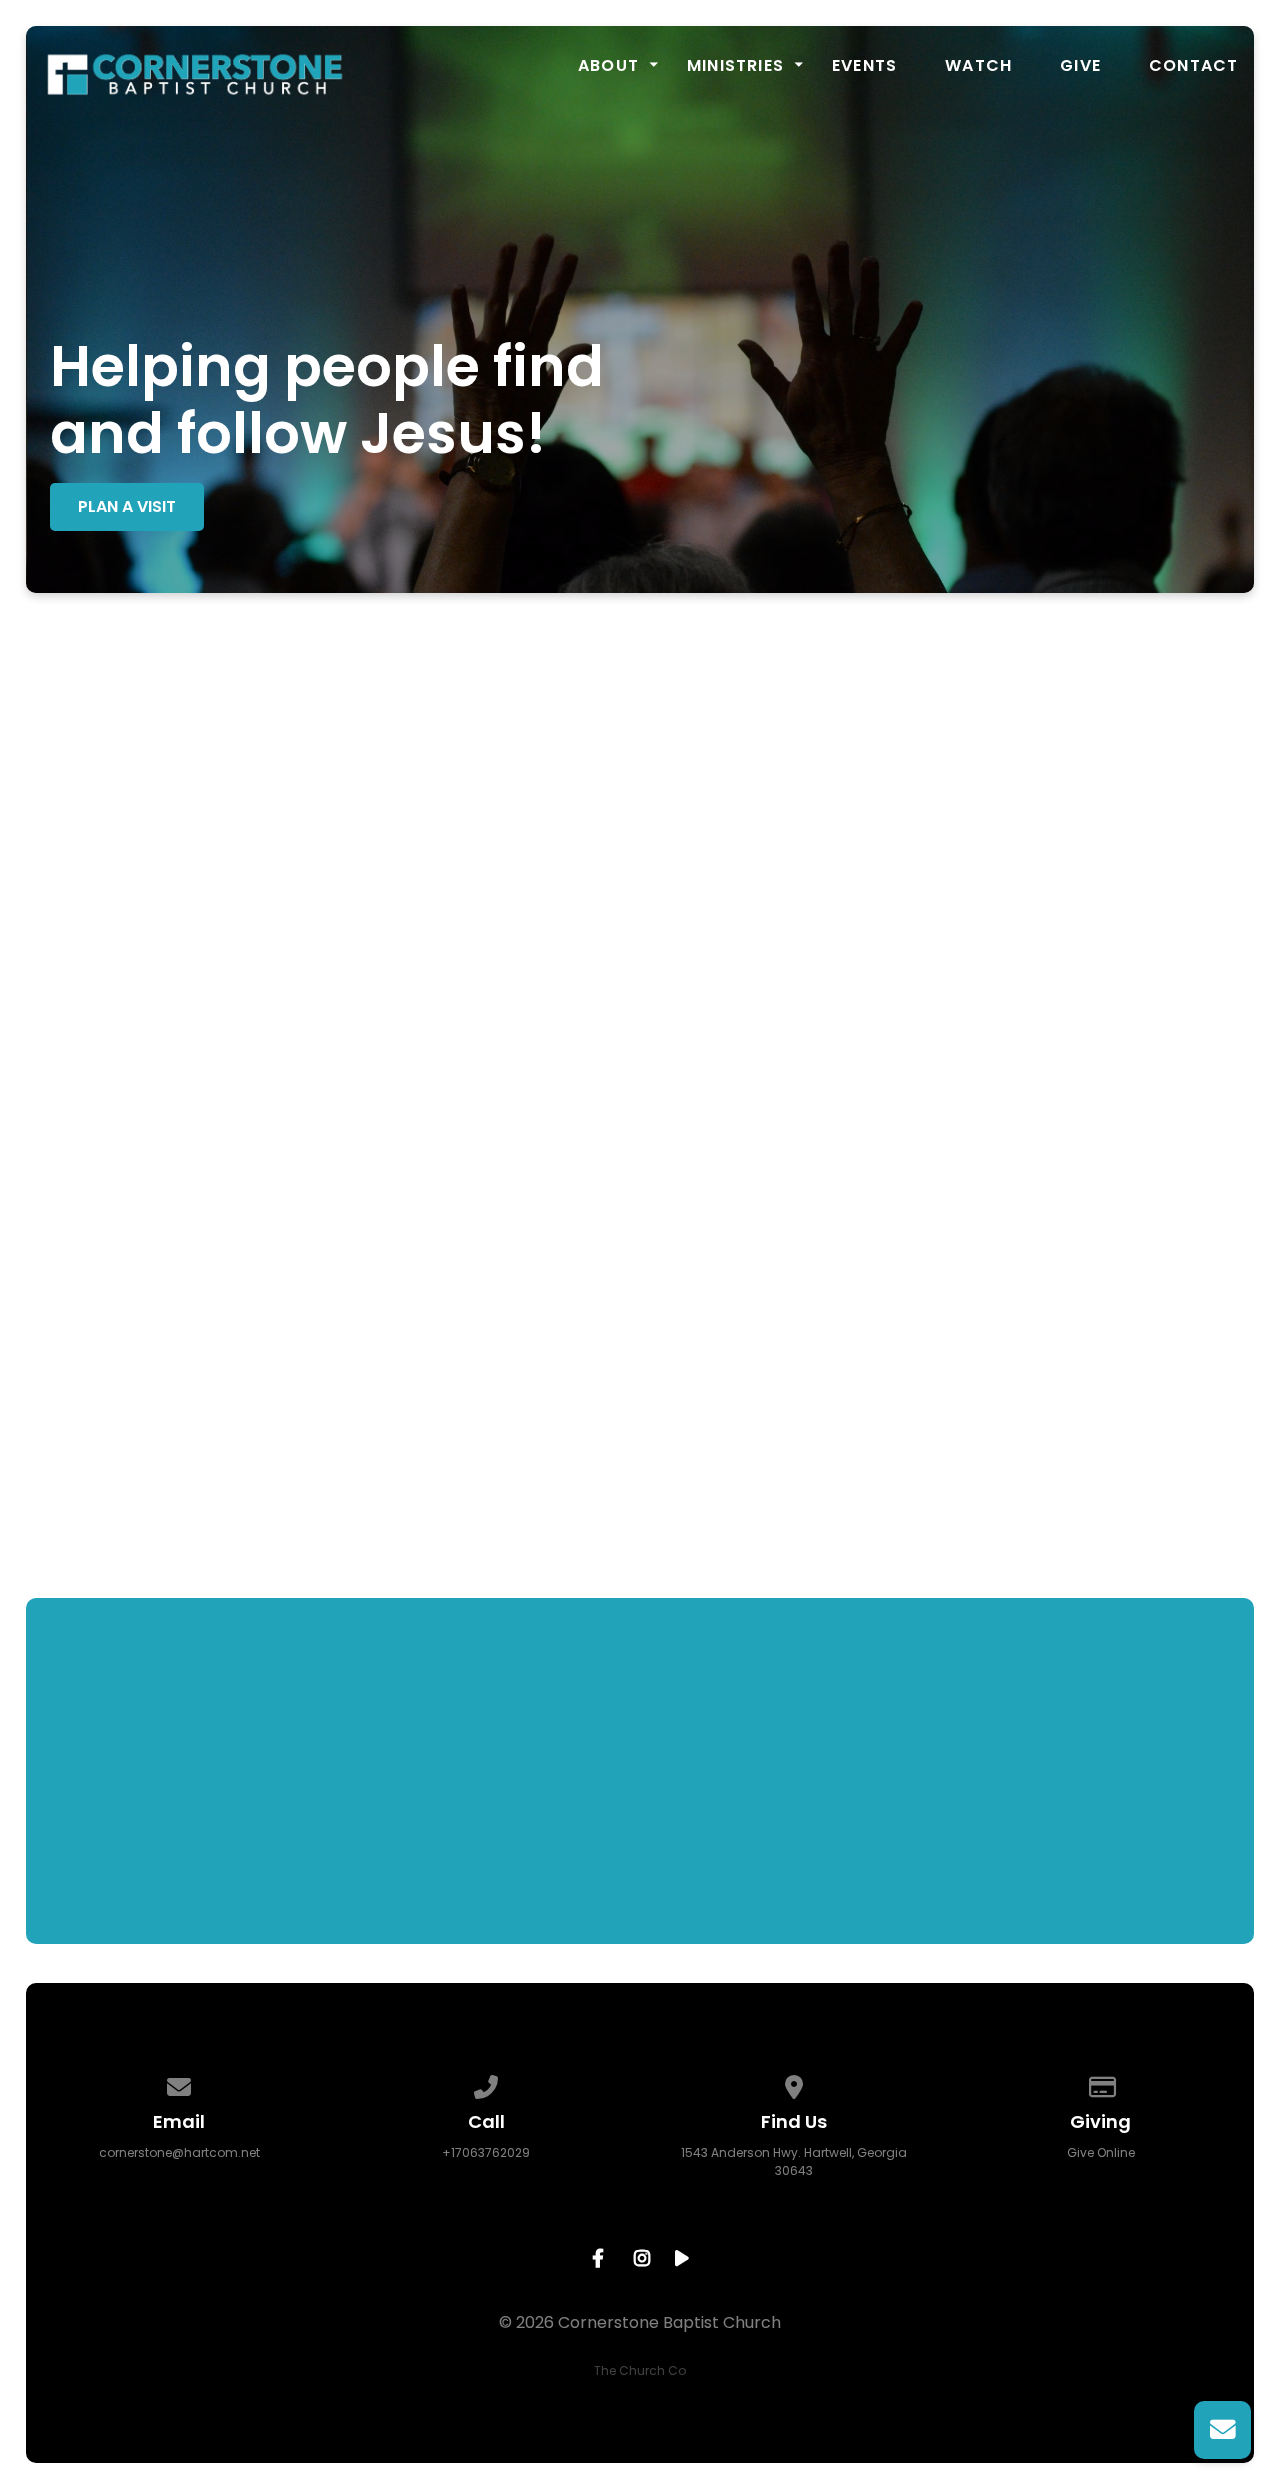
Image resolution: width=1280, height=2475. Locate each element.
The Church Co (640, 2370)
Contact (1193, 66)
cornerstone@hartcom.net (179, 2152)
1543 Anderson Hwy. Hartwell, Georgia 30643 (794, 2161)
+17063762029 (486, 2152)
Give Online (1101, 2152)
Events (864, 66)
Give (1080, 66)
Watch (978, 66)
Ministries (735, 66)
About (608, 66)
